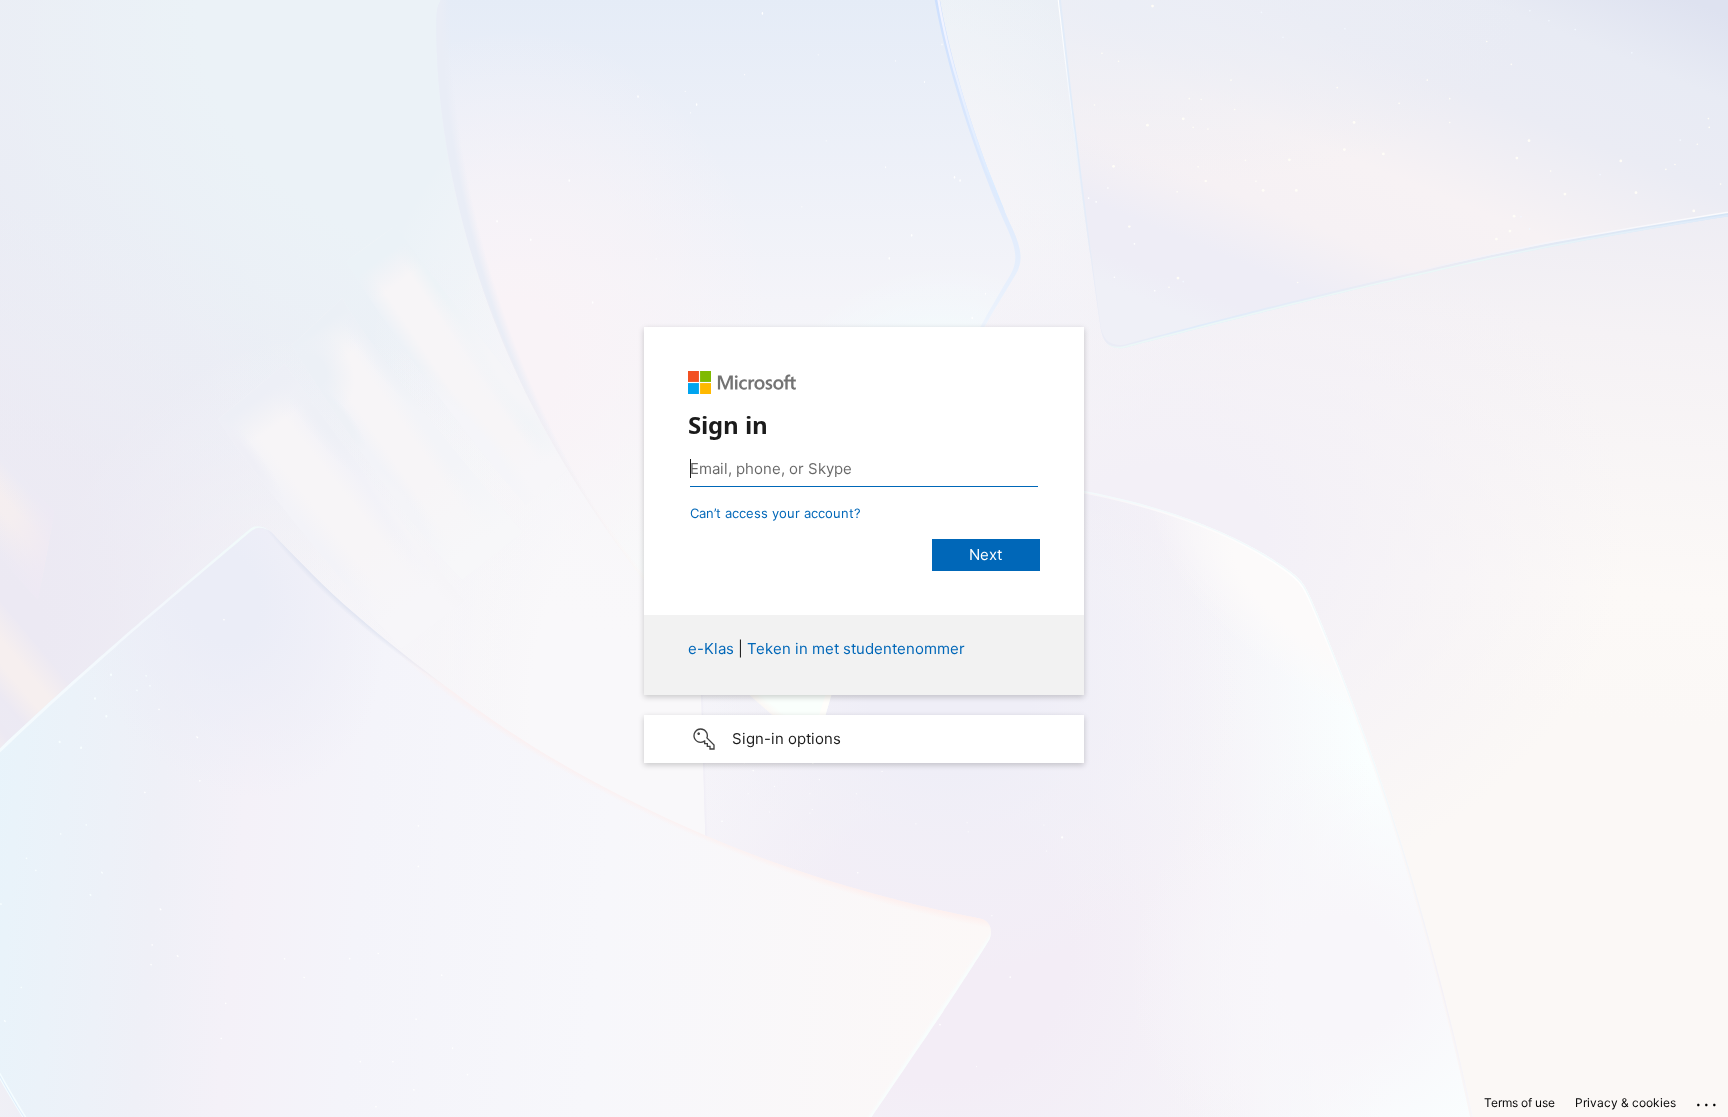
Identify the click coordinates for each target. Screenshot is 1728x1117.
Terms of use (1519, 1102)
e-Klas (711, 648)
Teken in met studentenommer (856, 648)
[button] (864, 739)
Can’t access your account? (775, 513)
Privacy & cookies (1625, 1102)
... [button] (1708, 1100)
